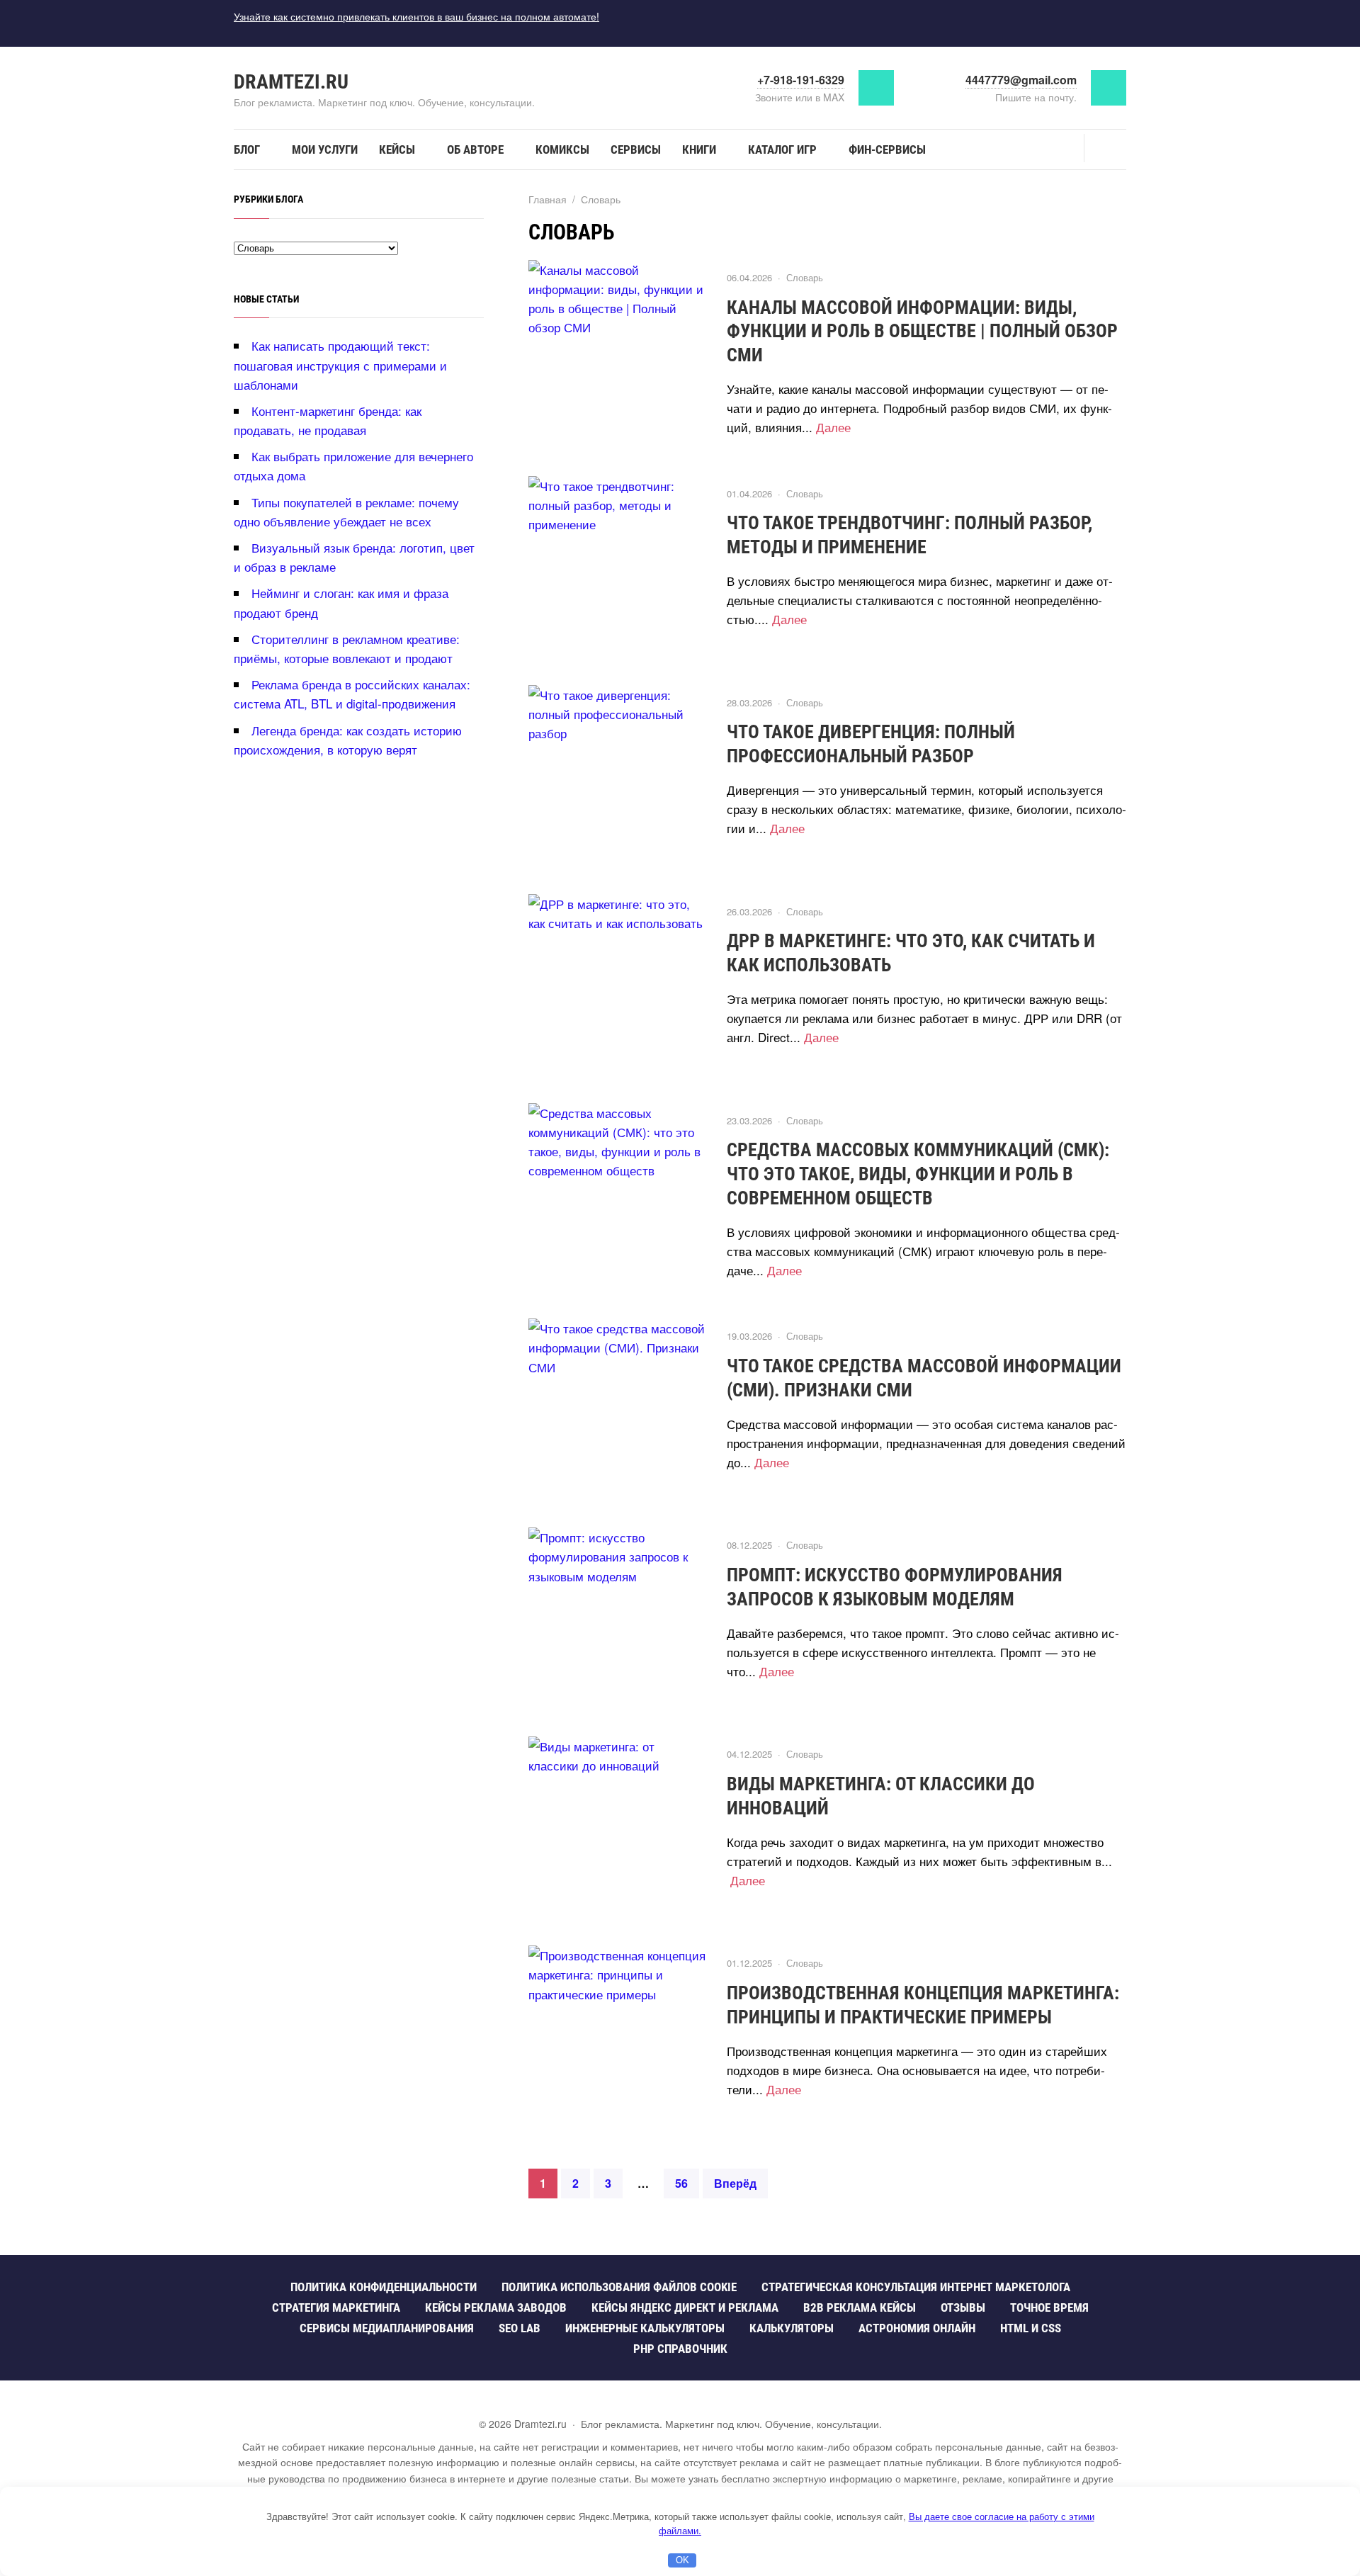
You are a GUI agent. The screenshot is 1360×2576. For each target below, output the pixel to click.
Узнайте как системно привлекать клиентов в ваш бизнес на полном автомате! (416, 16)
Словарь (805, 277)
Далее (833, 427)
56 (681, 2183)
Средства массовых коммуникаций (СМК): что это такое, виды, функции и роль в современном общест (918, 1174)
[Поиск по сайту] (1105, 148)
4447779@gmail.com (1021, 80)
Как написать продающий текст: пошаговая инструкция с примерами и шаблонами (340, 365)
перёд (735, 2183)
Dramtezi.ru (291, 82)
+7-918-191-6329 (801, 80)
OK (682, 2560)
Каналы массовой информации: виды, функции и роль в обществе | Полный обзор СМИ (922, 332)
